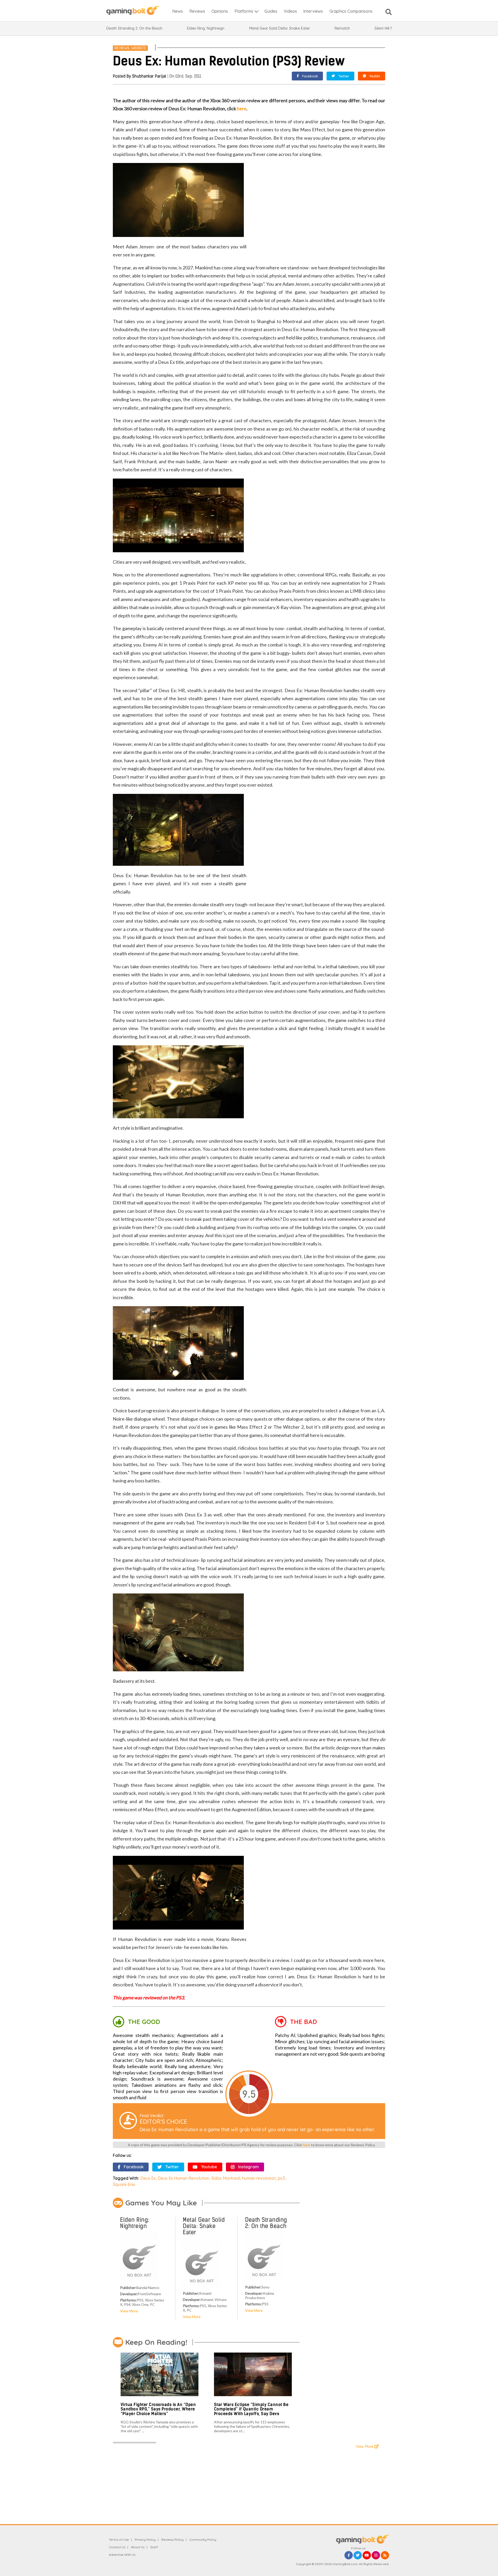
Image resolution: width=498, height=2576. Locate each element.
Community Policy (203, 2540)
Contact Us (117, 2547)
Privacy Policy (145, 2540)
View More (129, 2311)
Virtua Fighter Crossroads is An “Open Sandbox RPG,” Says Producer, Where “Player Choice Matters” (158, 2409)
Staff (154, 2547)
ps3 (281, 2178)
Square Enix (124, 2184)
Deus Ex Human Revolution (184, 2178)
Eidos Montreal (226, 2178)
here (242, 108)
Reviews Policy (172, 2540)
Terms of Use (119, 2540)
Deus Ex (148, 2178)
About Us (138, 2547)
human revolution (259, 2178)
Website (139, 48)
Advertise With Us (122, 2555)
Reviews (122, 48)
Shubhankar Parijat (149, 76)
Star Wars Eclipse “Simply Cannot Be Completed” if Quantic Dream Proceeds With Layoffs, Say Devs (251, 2409)
